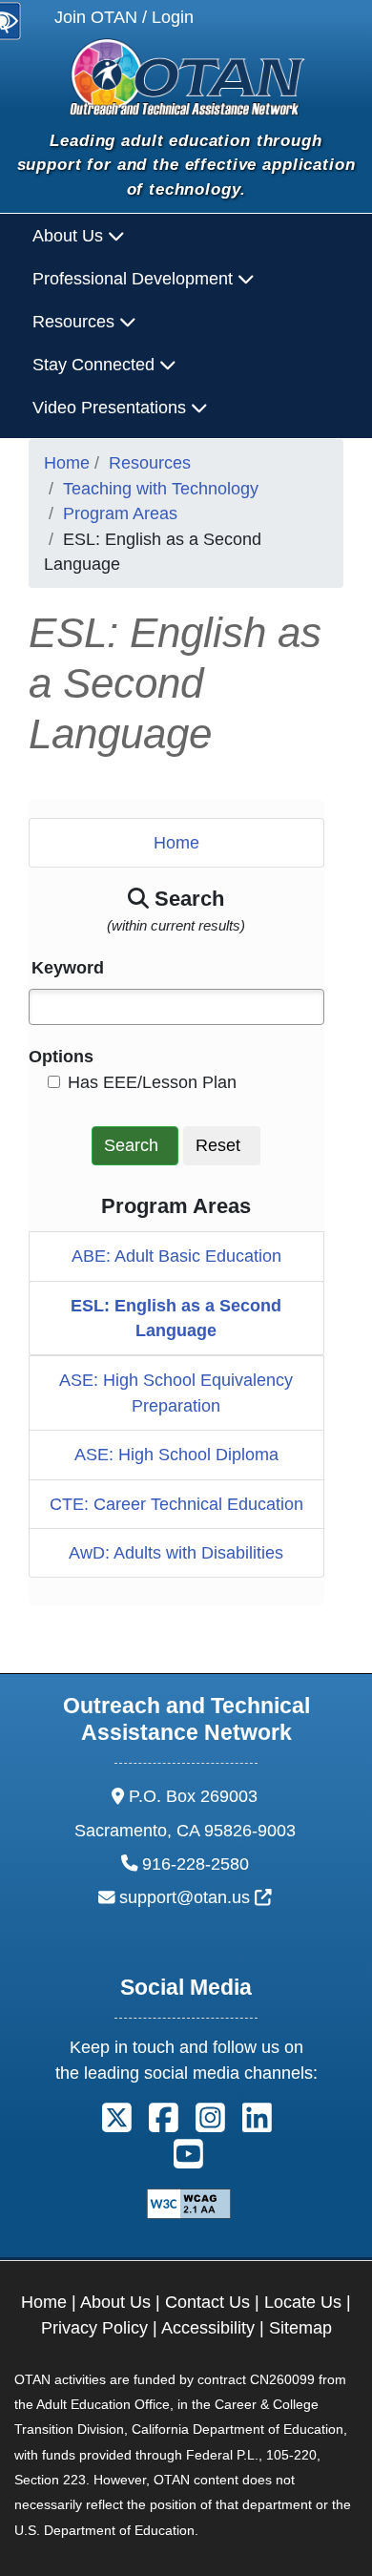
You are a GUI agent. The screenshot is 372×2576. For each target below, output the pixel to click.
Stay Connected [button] (96, 365)
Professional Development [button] (135, 279)
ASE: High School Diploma (176, 1455)
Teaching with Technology (161, 489)
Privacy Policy (94, 2328)
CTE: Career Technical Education (176, 1504)
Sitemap (300, 2328)
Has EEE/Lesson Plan (152, 1082)
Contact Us (207, 2302)
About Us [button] (70, 236)
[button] (112, 2125)
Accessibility (208, 2328)
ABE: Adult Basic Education (176, 1256)
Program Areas (120, 513)
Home (67, 463)
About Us (115, 2302)
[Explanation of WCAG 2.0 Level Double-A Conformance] (186, 2203)
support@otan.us (196, 1897)
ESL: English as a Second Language (176, 1318)
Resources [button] (76, 322)
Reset (218, 1145)
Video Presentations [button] (112, 408)
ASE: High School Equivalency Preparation (176, 1393)
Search (131, 1145)
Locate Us (303, 2302)
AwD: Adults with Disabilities (176, 1553)
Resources (150, 463)
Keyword (68, 968)
